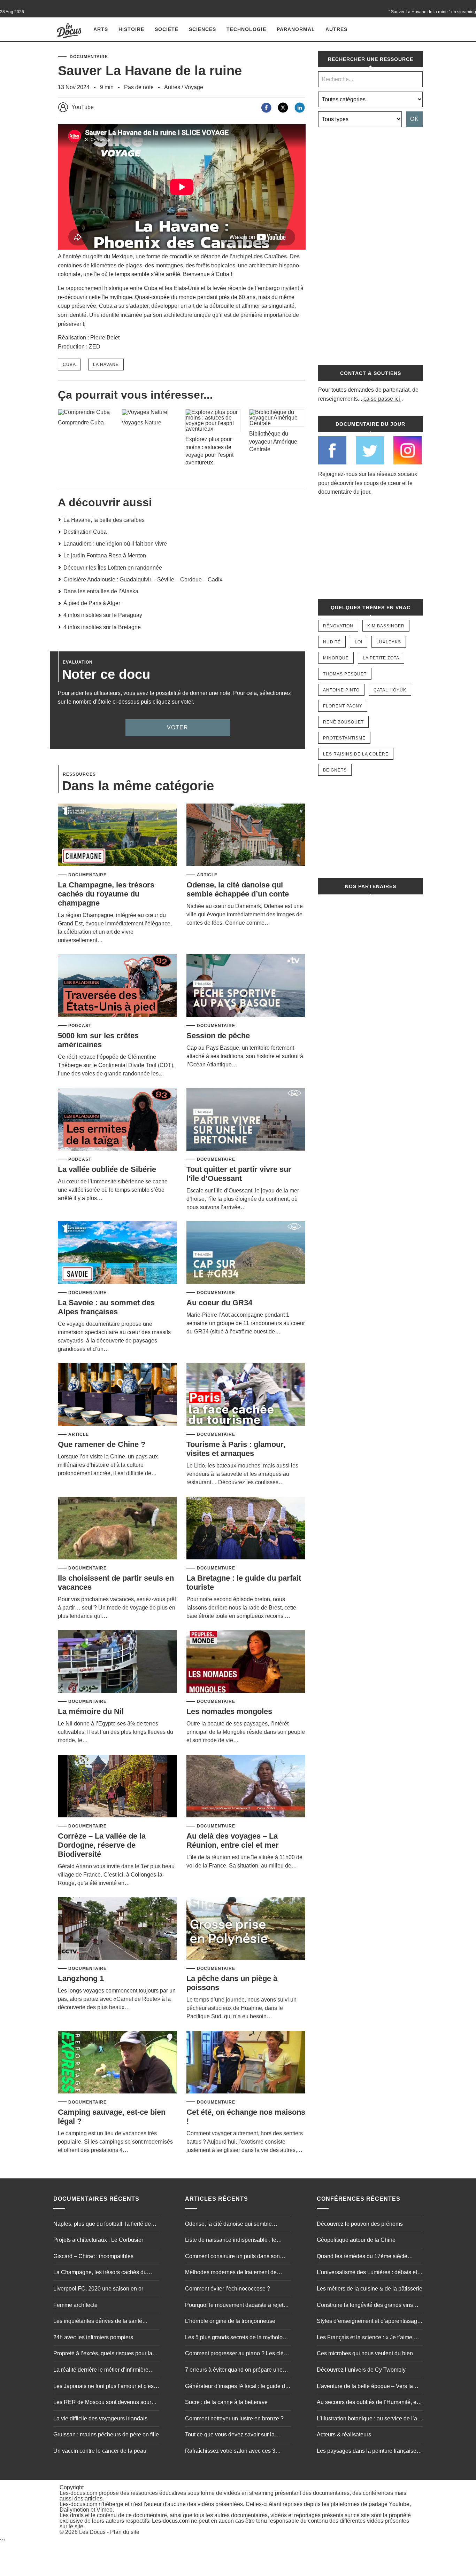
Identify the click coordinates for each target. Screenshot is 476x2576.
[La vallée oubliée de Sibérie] (117, 1120)
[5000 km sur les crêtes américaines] (117, 986)
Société (167, 29)
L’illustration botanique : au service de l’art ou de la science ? (368, 2419)
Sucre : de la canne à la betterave (226, 2402)
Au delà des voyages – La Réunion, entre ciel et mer (233, 1841)
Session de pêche (218, 1036)
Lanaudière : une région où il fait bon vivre (115, 544)
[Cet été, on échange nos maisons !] (246, 2063)
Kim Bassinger (386, 626)
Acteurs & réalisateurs (344, 2434)
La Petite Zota (381, 658)
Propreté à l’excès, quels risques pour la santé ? (103, 2354)
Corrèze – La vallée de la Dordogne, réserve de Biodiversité (102, 1845)
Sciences (202, 29)
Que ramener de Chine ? (102, 1444)
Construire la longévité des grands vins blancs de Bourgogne (365, 2306)
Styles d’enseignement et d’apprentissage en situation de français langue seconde (368, 2322)
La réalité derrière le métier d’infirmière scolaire (101, 2371)
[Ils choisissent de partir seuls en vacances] (117, 1529)
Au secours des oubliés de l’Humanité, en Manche (368, 2403)
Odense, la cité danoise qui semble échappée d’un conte (238, 889)
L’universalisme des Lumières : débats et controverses (367, 2273)
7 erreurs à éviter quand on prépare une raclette (234, 2371)
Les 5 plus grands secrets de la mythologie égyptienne (238, 2338)
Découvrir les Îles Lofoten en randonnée (113, 568)
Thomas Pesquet (345, 674)
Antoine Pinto (341, 690)
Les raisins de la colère (356, 754)
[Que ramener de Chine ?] (117, 1395)
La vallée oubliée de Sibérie (107, 1169)
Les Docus (92, 2532)
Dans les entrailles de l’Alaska (101, 591)
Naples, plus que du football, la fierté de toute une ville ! (102, 2225)
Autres (336, 29)
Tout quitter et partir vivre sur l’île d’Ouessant (239, 1174)
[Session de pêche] (246, 986)
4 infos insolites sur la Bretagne (102, 627)
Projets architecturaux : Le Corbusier (98, 2240)
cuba (69, 365)
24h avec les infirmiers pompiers (93, 2337)
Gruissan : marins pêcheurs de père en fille (106, 2434)
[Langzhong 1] (117, 1929)
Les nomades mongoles (229, 1711)
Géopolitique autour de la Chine (356, 2240)
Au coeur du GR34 (219, 1303)
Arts (101, 29)
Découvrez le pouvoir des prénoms (360, 2224)
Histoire (131, 29)
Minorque (336, 658)
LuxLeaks (389, 642)
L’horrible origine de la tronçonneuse (230, 2321)
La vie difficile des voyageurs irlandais (100, 2418)
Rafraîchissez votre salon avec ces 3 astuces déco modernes (230, 2452)
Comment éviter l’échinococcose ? (228, 2289)
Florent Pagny (343, 706)
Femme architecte (75, 2305)
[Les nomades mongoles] (246, 1662)
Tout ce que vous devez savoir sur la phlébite (230, 2435)
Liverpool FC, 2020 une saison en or (98, 2289)
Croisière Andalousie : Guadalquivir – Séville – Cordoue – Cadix (143, 580)
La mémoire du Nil (91, 1711)
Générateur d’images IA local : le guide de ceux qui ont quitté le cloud (237, 2387)
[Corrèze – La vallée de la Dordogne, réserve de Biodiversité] (117, 1787)
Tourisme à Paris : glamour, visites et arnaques (236, 1449)
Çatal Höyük (390, 690)
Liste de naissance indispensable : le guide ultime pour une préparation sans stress (233, 2241)
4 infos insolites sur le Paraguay (103, 615)
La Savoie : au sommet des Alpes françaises (106, 1307)
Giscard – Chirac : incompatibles (93, 2256)
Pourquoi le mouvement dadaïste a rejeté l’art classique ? (236, 2306)
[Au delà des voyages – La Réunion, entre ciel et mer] (246, 1787)
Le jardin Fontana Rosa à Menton (105, 555)
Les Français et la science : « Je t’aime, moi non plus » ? (365, 2338)
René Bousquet (343, 722)
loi (359, 642)
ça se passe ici (382, 399)
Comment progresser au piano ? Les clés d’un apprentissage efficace (236, 2354)
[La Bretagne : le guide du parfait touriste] (246, 1529)
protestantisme (344, 738)
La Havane (106, 365)
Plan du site (125, 2532)
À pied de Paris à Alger (92, 603)
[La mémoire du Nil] (117, 1662)
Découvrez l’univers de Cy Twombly (361, 2370)
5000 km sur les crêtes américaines (98, 1040)
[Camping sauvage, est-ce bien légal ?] (117, 2063)
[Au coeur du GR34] (246, 1253)
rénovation (338, 626)
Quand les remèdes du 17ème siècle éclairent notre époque (362, 2257)
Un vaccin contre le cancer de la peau (100, 2451)
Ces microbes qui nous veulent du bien (365, 2353)
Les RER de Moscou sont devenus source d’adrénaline (105, 2403)
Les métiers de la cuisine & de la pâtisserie (370, 2289)
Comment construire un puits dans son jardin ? (232, 2257)
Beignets (335, 770)
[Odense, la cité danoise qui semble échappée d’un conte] (246, 835)
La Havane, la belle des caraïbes (104, 520)
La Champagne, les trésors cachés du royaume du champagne (106, 894)
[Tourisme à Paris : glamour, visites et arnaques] (246, 1395)
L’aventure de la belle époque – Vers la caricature (365, 2387)
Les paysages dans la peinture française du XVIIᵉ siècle (367, 2452)
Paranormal (296, 29)
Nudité (332, 642)
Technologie (246, 29)
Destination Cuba (85, 532)
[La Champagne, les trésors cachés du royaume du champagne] (117, 835)
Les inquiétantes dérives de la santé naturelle (98, 2322)
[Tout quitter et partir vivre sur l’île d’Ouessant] (246, 1120)
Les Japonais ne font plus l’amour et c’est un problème (104, 2387)
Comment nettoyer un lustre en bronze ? (234, 2418)
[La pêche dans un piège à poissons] (246, 1929)
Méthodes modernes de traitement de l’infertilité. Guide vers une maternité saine (237, 2273)
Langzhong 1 (81, 1978)
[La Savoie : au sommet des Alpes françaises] (117, 1253)
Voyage (194, 87)
